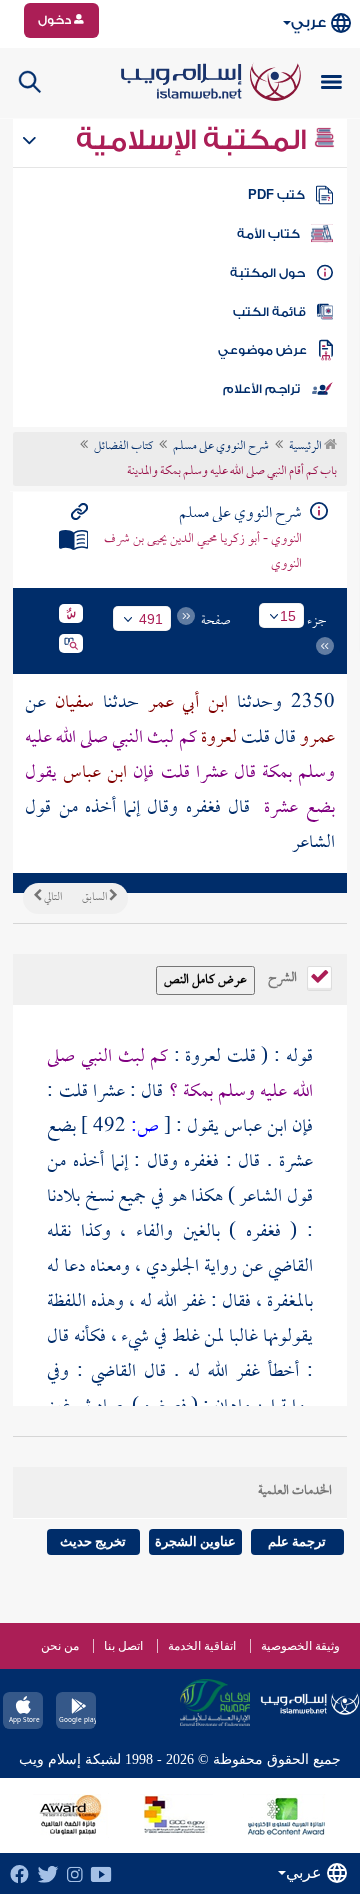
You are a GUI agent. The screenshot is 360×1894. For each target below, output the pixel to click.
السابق (95, 898)
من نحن (60, 1646)
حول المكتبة (267, 273)
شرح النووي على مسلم (221, 447)
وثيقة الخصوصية (300, 1646)
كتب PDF (276, 195)
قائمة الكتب (269, 312)
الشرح (284, 976)
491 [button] (151, 619)
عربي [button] (308, 22)
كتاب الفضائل (123, 447)
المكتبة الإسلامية (194, 140)
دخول (56, 20)
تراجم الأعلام (261, 389)
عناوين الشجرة (195, 1541)
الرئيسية (306, 447)
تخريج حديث (93, 1541)
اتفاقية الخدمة (202, 1646)
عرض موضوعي (262, 350)
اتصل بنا (123, 1646)
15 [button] (288, 616)
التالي (52, 898)
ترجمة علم (297, 1541)
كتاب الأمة (268, 234)
